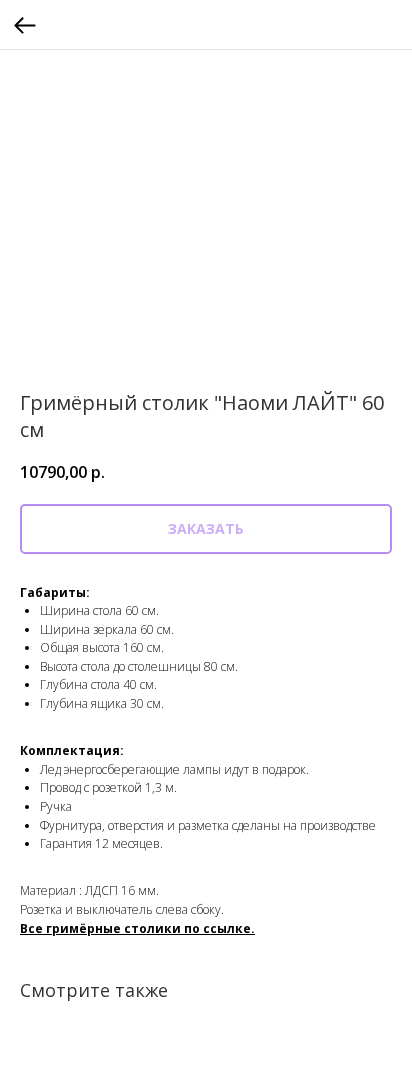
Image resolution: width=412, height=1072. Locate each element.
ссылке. (229, 928)
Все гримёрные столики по (111, 928)
